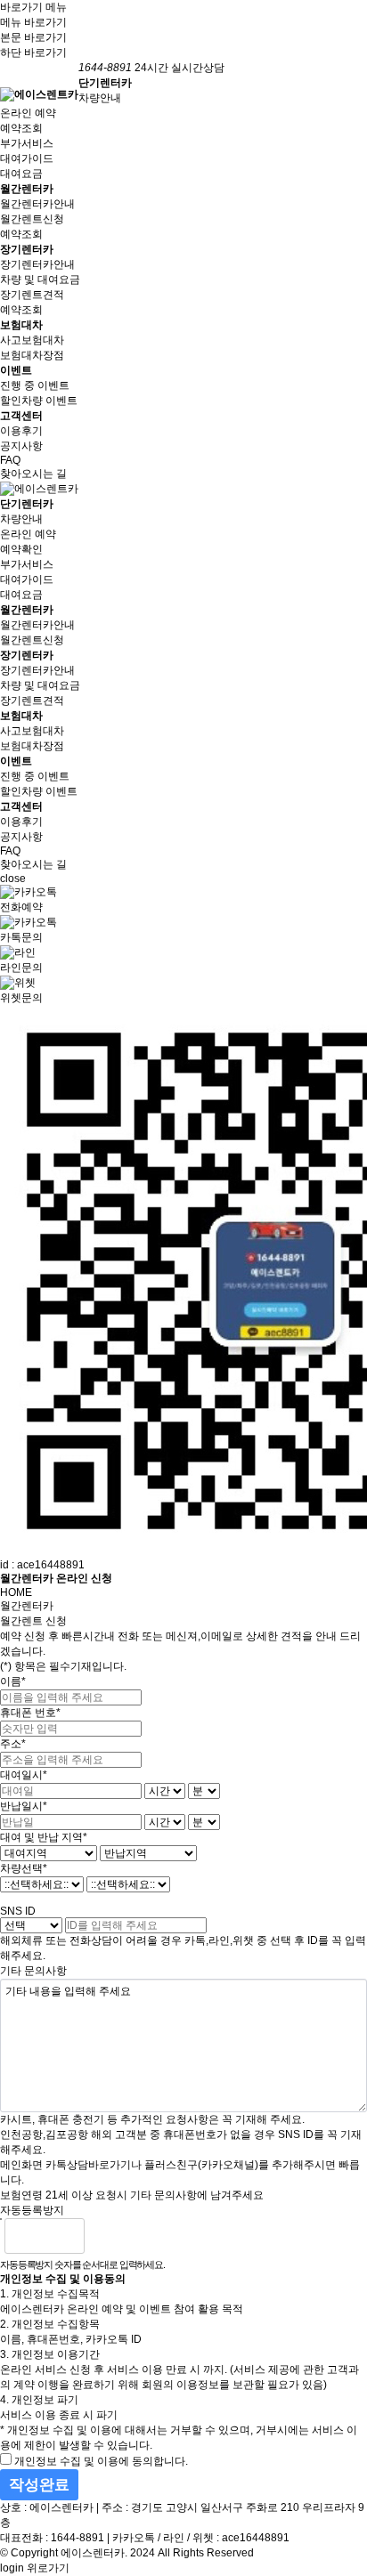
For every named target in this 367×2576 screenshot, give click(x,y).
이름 (13, 1681)
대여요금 (21, 174)
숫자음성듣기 (105, 2236)
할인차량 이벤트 (39, 401)
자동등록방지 (32, 2210)
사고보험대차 (32, 340)
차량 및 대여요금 (40, 279)
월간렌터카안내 (37, 204)
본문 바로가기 (33, 37)
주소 (13, 1744)
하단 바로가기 (33, 53)
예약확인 (21, 549)
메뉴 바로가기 (33, 22)
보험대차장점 (32, 355)
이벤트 (16, 370)
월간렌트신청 (32, 219)
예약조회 (21, 128)
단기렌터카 (105, 83)
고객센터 (21, 416)
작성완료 (39, 2485)
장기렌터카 (27, 249)
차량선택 (24, 1868)
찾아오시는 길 (33, 474)
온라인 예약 (28, 113)
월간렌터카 (27, 189)
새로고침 (143, 2236)
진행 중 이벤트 (35, 385)
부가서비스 (27, 143)
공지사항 (21, 446)
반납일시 (24, 1806)
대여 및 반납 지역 (44, 1837)
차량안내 (100, 98)
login (12, 2568)
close (13, 879)
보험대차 (21, 325)
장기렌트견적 (32, 295)
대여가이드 (27, 158)
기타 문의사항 (33, 1971)
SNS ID (18, 1911)
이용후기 (21, 431)
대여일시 (24, 1775)
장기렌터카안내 (37, 264)
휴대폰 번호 (30, 1713)
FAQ (10, 460)
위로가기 (48, 2568)
